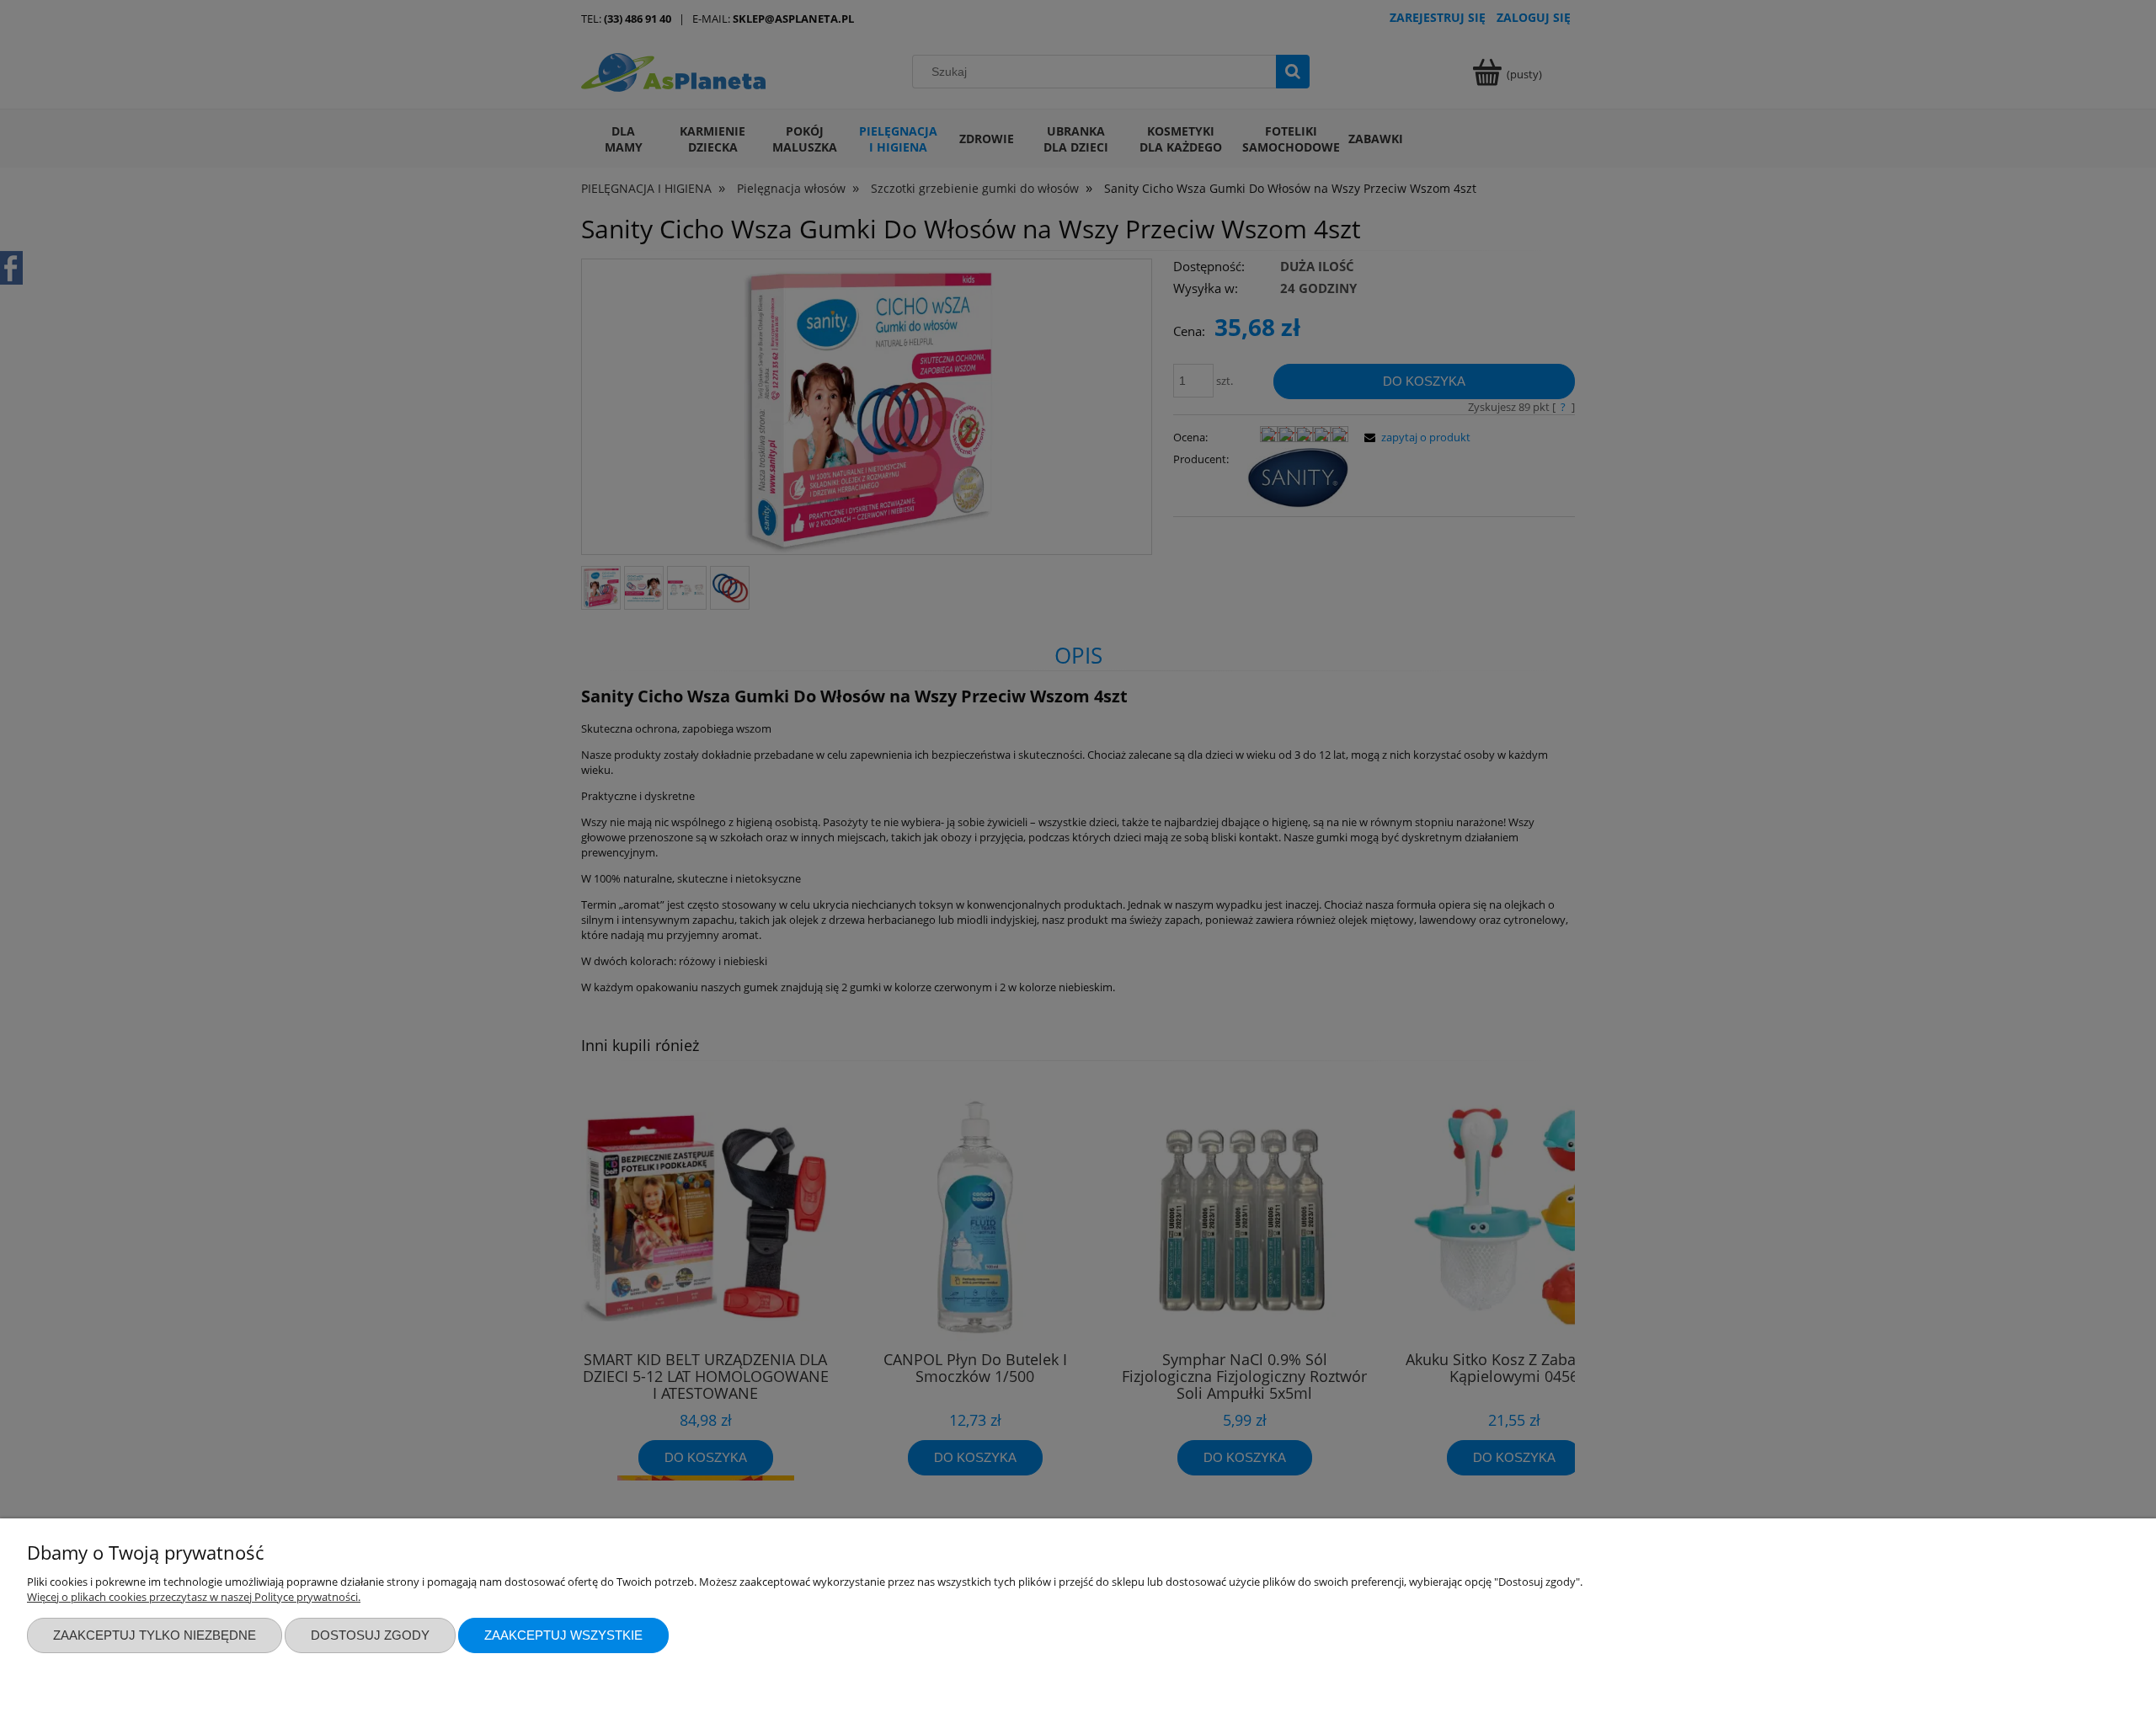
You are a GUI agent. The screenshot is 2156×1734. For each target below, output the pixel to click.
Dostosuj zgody (370, 1635)
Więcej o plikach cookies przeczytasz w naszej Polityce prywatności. (194, 1597)
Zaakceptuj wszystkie (563, 1635)
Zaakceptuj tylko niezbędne (155, 1635)
